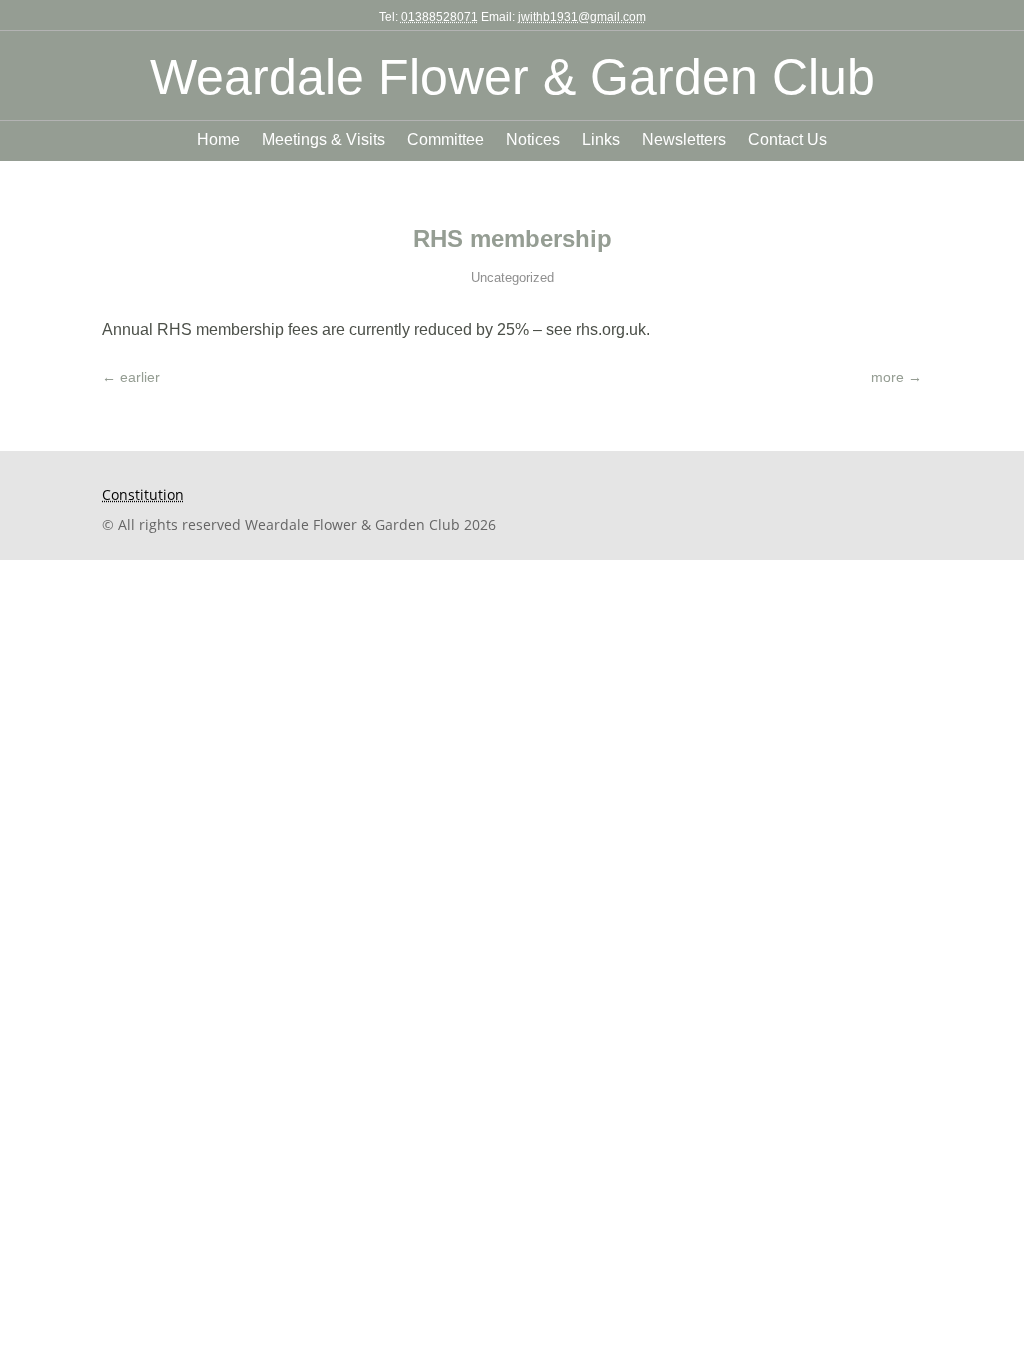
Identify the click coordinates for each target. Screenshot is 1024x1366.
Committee (445, 140)
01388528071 (439, 17)
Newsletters (684, 140)
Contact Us (787, 140)
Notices (533, 140)
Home (218, 140)
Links (601, 140)
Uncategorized (512, 277)
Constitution (143, 494)
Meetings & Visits (323, 140)
